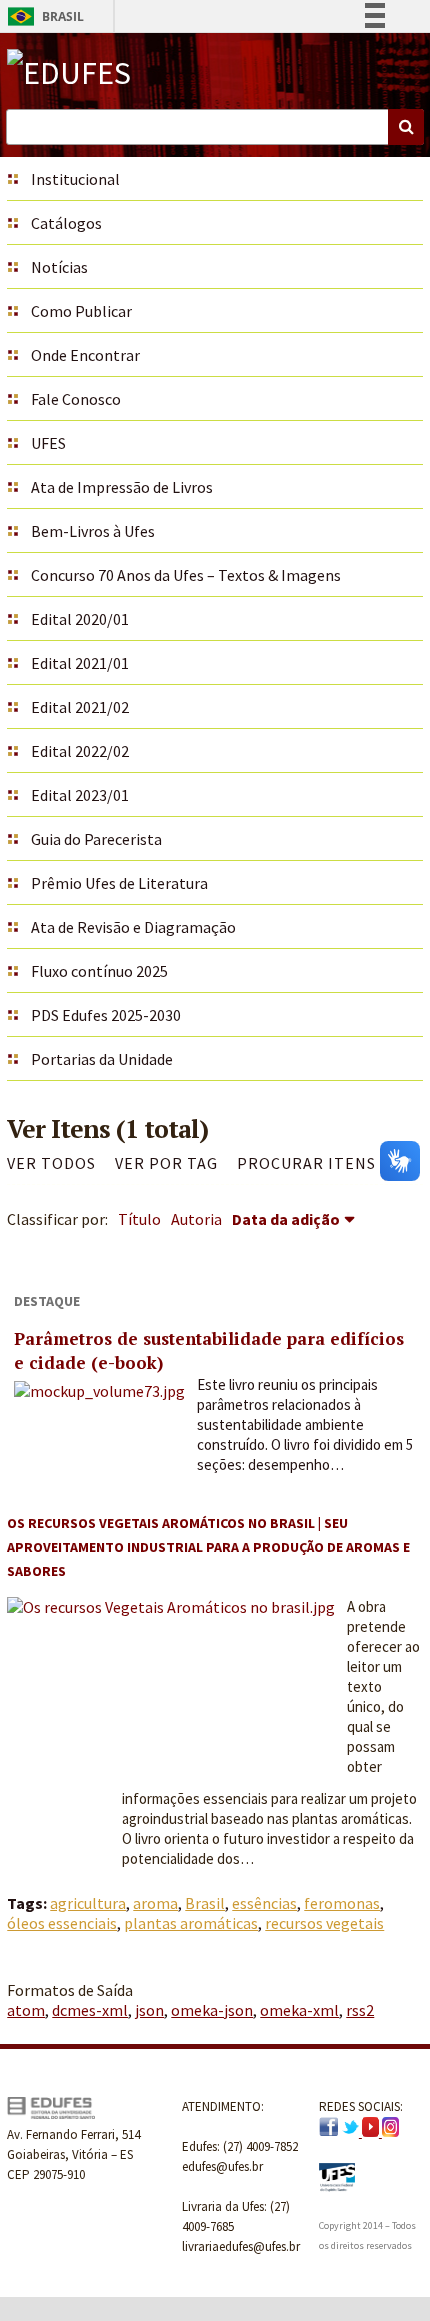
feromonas (342, 1903)
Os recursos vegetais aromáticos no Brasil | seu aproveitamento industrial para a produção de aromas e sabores (208, 1547)
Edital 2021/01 (80, 663)
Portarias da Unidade (102, 1059)
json (149, 2010)
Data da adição (286, 1219)
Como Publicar (81, 311)
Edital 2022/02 (80, 751)
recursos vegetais (324, 1923)
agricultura (88, 1903)
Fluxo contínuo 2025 (99, 971)
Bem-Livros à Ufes (93, 531)
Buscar (406, 127)
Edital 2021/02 (80, 707)
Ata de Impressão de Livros (122, 487)
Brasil (42, 16)
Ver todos (51, 1163)
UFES (48, 443)
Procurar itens (306, 1163)
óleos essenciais (62, 1923)
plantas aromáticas (191, 1923)
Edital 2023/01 (80, 795)
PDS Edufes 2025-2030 (106, 1015)
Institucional (75, 179)
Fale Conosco (76, 399)
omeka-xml (299, 2010)
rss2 (360, 2010)
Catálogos (66, 223)
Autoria (196, 1219)
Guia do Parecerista (96, 839)
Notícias (59, 267)
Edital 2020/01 (80, 619)
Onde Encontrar (85, 355)
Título (139, 1219)
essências (264, 1903)
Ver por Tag (166, 1163)
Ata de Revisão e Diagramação (133, 927)
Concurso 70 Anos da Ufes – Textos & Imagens (186, 575)
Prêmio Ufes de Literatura (119, 883)
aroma (155, 1903)
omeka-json (212, 2010)
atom (26, 2010)
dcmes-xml (90, 2010)
